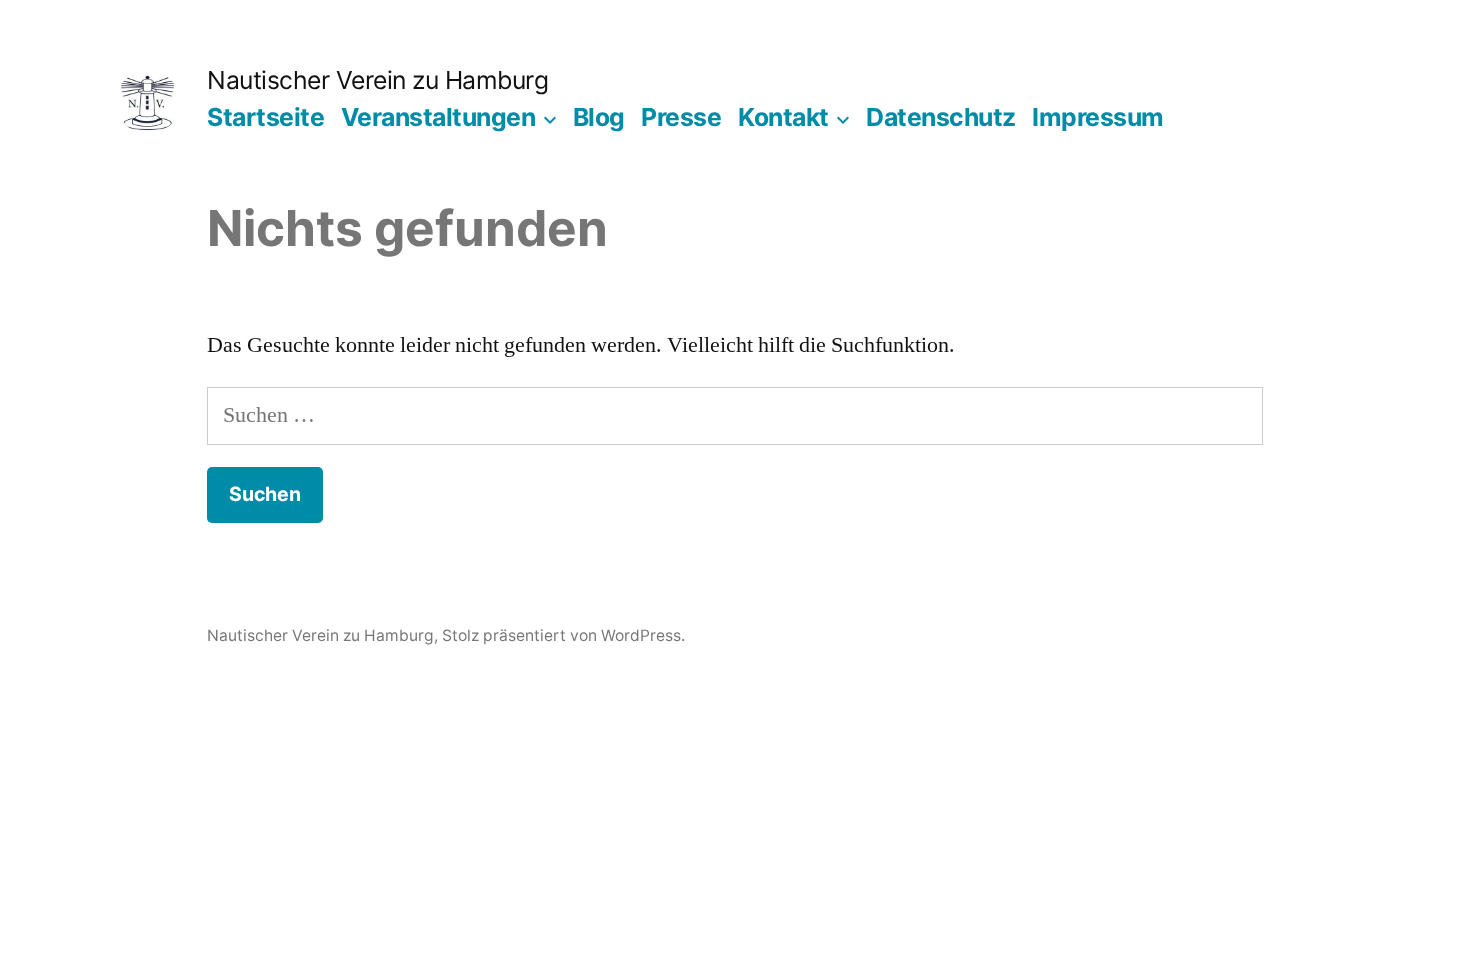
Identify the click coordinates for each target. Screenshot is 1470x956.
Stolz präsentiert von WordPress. (563, 635)
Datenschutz (941, 117)
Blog (599, 117)
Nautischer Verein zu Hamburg (377, 80)
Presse (681, 117)
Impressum (1098, 117)
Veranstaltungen (438, 117)
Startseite (265, 117)
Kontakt (783, 117)
